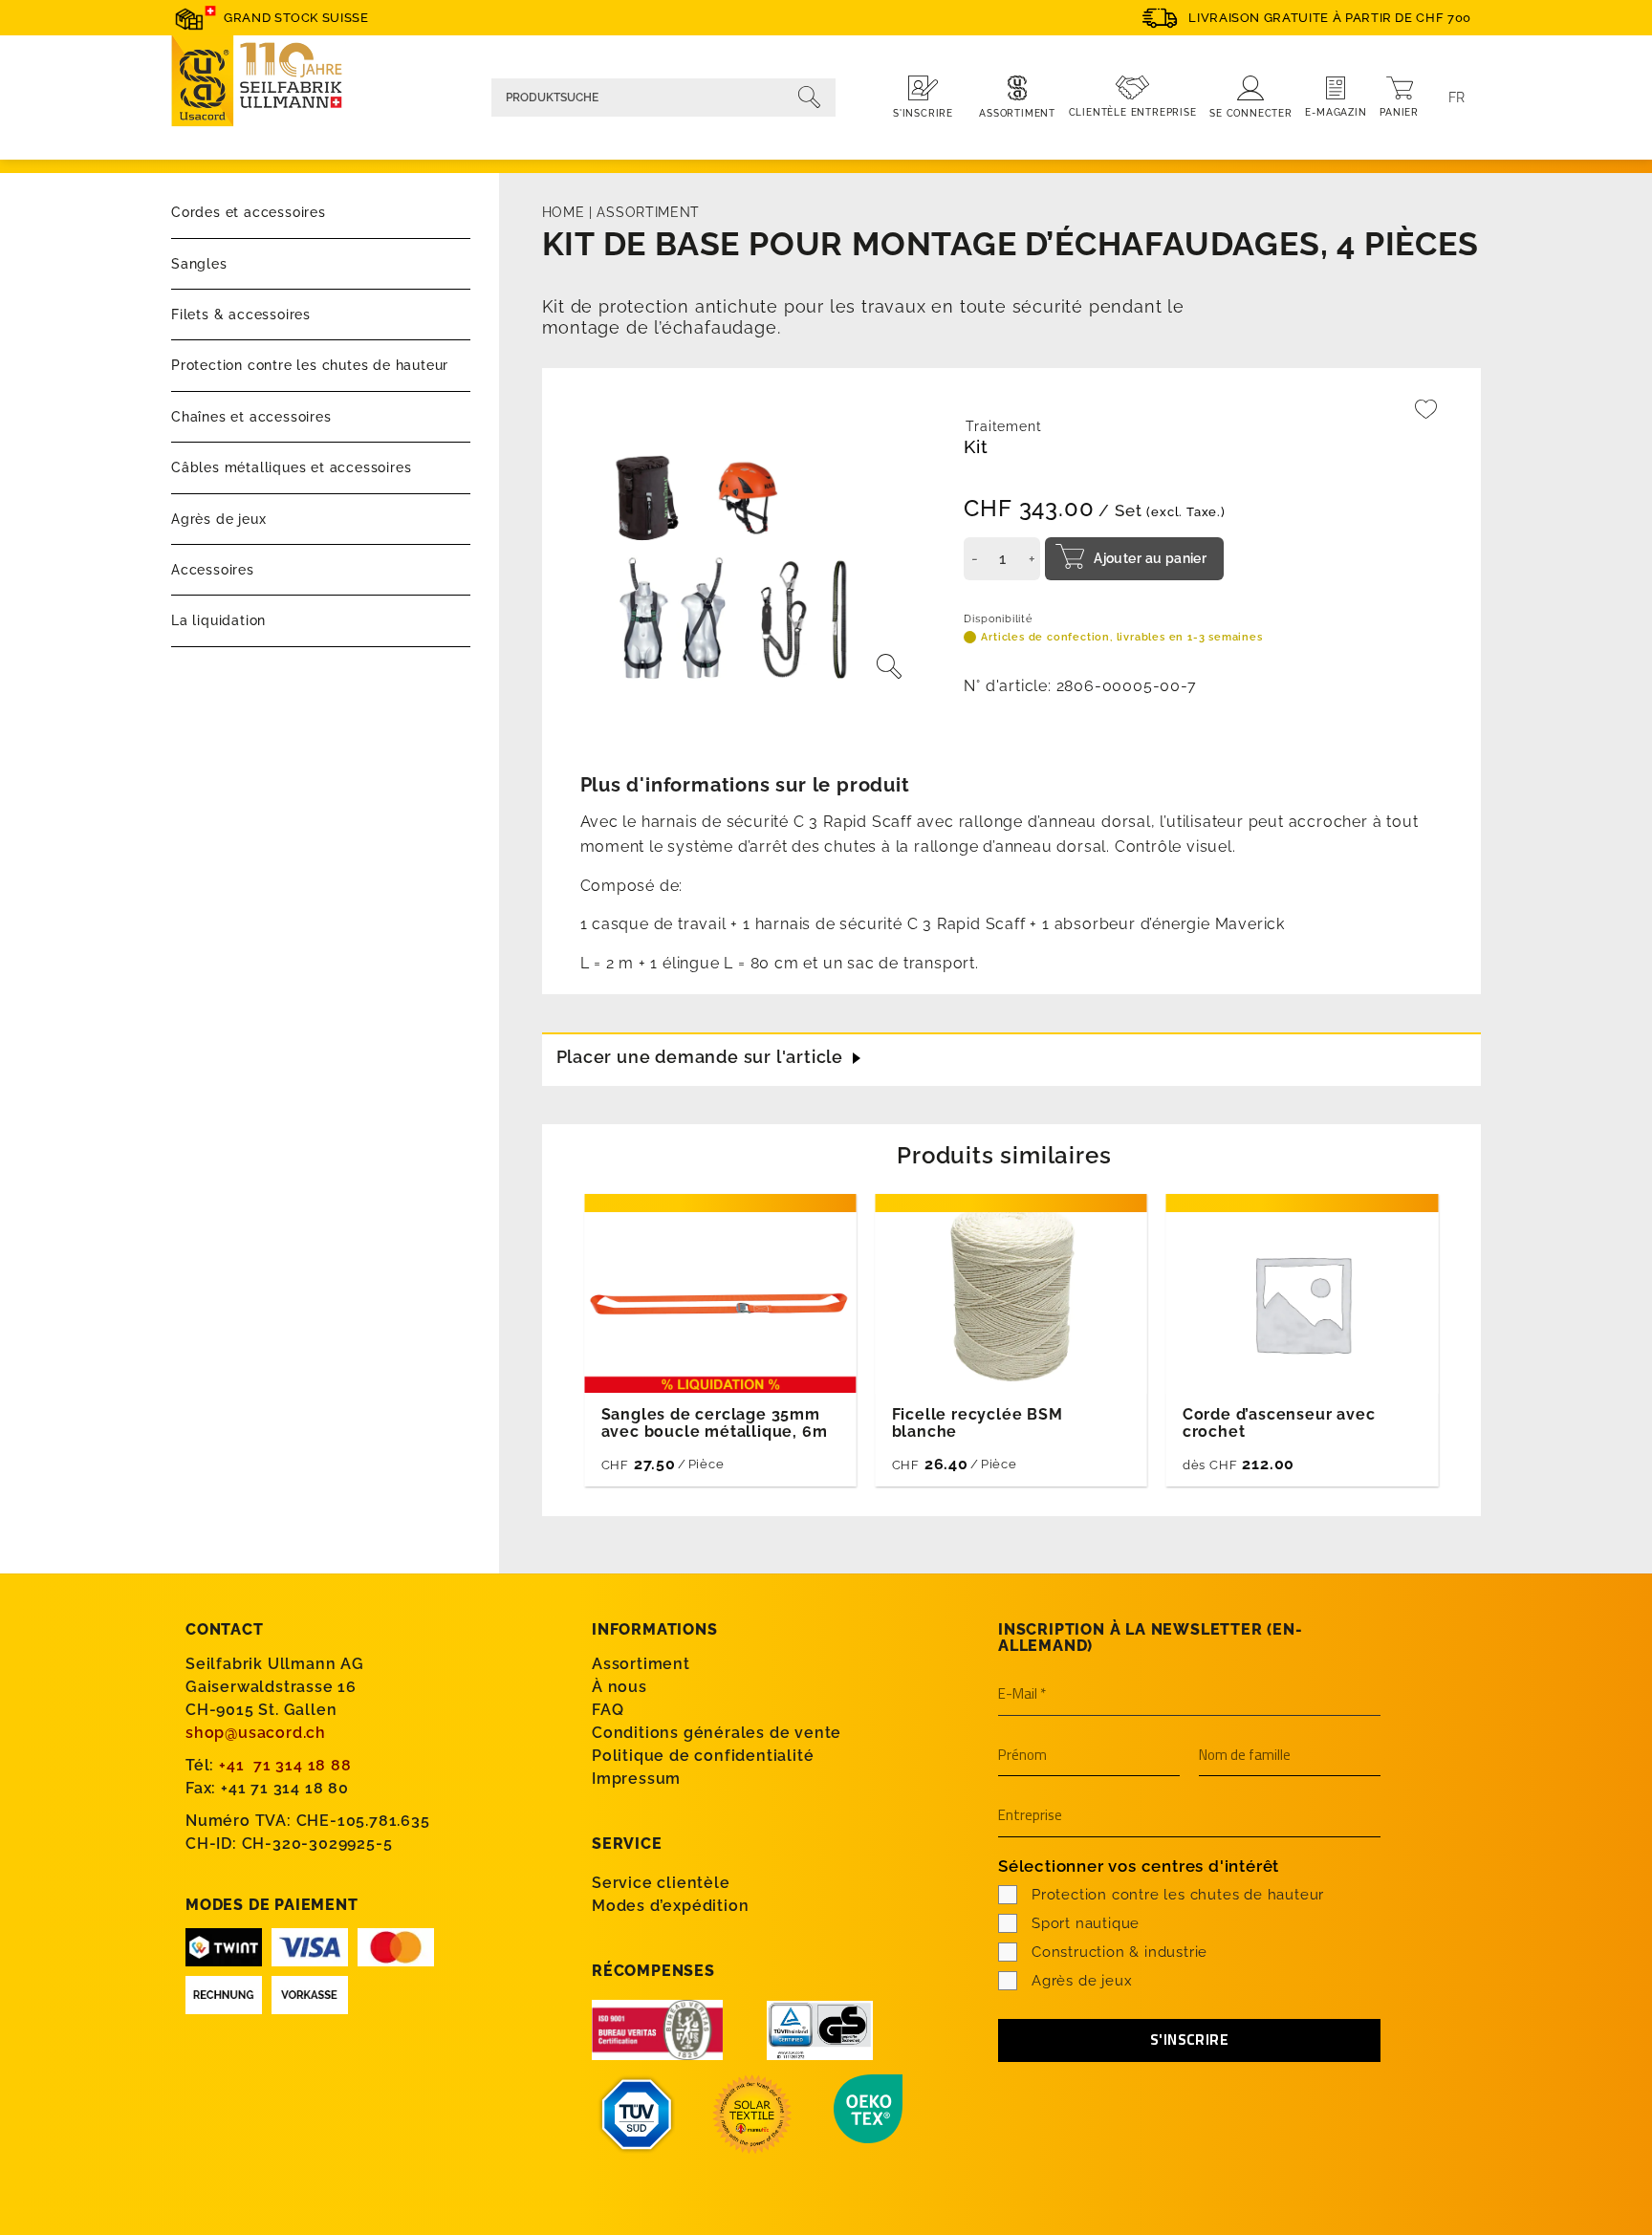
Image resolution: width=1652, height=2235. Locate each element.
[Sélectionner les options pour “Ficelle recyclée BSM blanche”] (1082, 1461)
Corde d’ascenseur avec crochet (1279, 1423)
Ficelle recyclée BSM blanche (978, 1423)
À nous (619, 1687)
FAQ (608, 1710)
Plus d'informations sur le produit (745, 785)
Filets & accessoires (241, 315)
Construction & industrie (1119, 1952)
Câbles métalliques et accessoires (291, 467)
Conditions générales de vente (717, 1733)
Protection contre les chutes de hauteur (310, 365)
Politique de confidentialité (703, 1756)
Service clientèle (661, 1883)
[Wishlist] (1426, 418)
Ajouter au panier (1150, 558)
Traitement (1003, 427)
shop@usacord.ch (256, 1733)
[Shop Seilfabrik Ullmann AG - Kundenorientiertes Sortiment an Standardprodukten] (267, 84)
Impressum (636, 1779)
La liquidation (218, 620)
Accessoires (213, 570)
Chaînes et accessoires (251, 417)
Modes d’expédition (670, 1906)
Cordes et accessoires (249, 212)
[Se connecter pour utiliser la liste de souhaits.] (1426, 418)
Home (564, 212)
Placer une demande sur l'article (700, 1057)
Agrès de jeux (218, 519)
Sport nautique (1086, 1923)
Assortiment (648, 212)
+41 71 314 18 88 (285, 1765)
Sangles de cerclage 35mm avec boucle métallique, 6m (715, 1423)
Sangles (199, 264)
